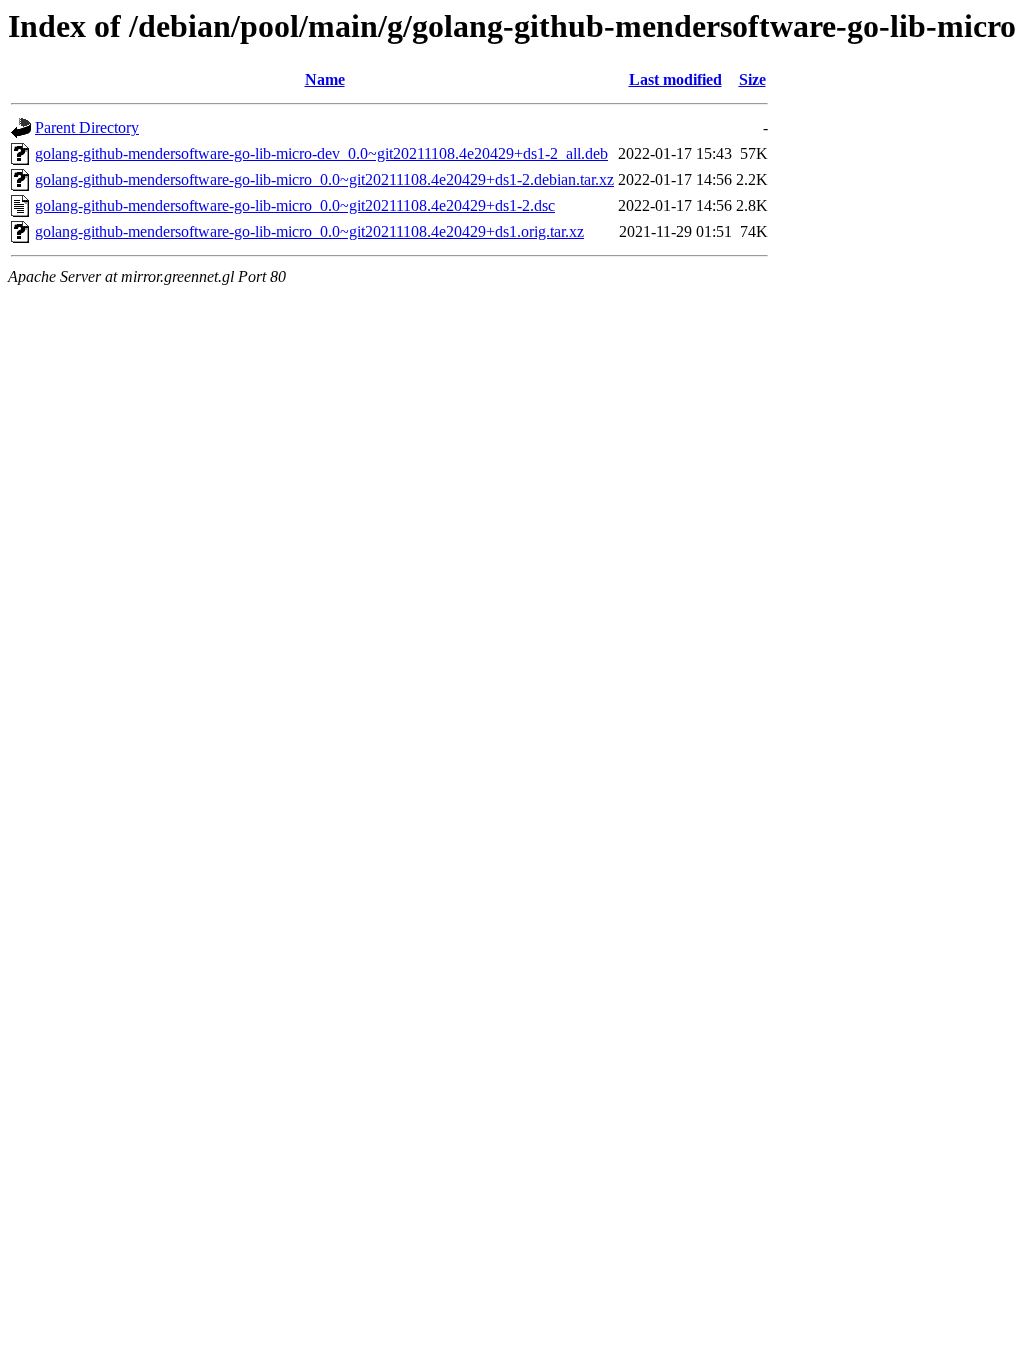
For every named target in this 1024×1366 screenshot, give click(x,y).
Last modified (675, 79)
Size (752, 79)
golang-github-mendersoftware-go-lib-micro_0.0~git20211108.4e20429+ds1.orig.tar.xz (309, 231)
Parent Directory (87, 127)
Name (325, 79)
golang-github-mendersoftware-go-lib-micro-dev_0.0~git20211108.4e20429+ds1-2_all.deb (321, 153)
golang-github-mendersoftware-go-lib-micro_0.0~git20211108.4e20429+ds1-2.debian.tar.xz (324, 179)
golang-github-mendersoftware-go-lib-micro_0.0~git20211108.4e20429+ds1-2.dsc (295, 205)
